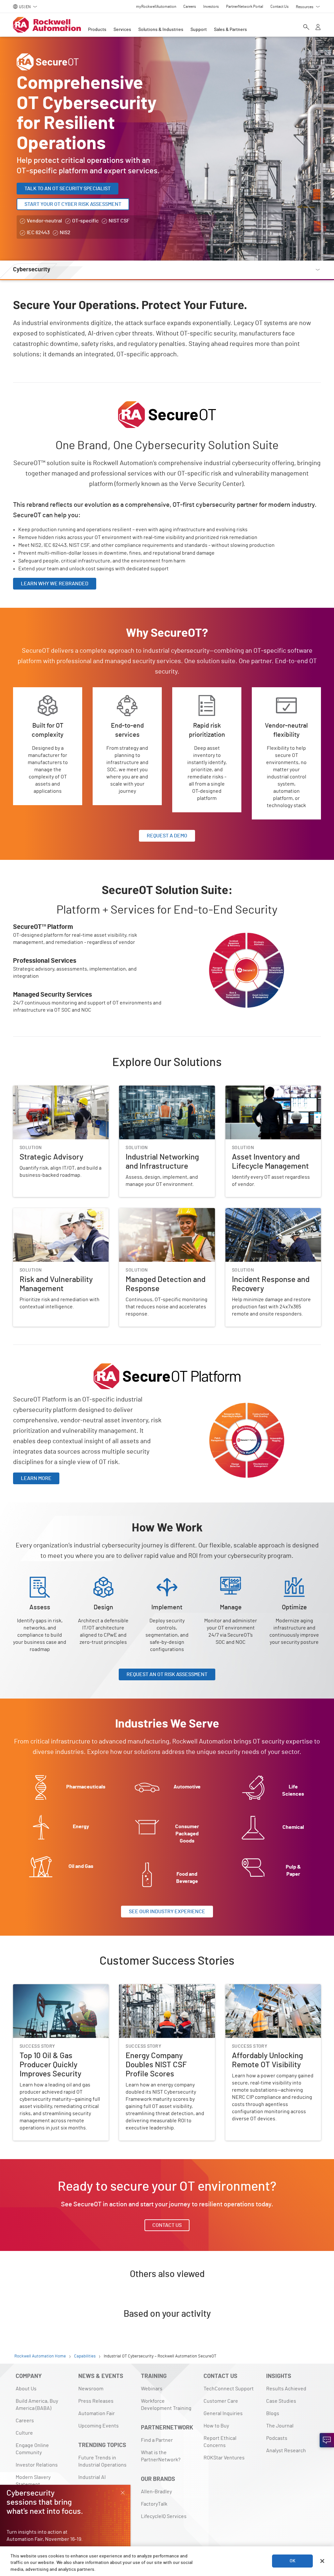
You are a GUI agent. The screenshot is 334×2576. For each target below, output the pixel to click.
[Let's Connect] (327, 2440)
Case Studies (281, 2401)
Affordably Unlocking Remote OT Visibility (273, 1988)
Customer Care (221, 2401)
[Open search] (306, 28)
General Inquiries (223, 2413)
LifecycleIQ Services (164, 2516)
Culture (24, 2433)
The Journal (280, 2426)
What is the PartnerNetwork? (161, 2456)
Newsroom (91, 2389)
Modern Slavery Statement (33, 2481)
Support (199, 30)
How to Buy (216, 2426)
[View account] (318, 28)
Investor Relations (37, 2465)
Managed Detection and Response (158, 1212)
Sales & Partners (230, 30)
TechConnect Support (229, 2389)
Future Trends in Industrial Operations (102, 2461)
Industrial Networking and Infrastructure (166, 1089)
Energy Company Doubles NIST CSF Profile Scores (159, 1992)
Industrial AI (92, 2477)
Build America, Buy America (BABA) (37, 2405)
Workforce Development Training (166, 2405)
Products (97, 30)
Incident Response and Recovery (263, 1212)
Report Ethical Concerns (220, 2442)
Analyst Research (286, 2451)
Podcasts (277, 2438)
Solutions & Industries (161, 30)
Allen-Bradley (156, 2492)
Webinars (152, 2389)
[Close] (322, 2561)
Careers (25, 2421)
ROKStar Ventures (224, 2458)
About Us (26, 2389)
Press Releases (96, 2401)
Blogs (273, 2413)
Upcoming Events (99, 2426)
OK (293, 2561)
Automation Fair (97, 2413)
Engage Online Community (32, 2449)
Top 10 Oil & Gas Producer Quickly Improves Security (50, 1992)
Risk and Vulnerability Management (53, 1212)
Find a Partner (157, 2440)
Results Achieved (286, 2389)
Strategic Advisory (34, 1089)
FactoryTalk (154, 2504)
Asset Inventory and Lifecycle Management (259, 1093)
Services (122, 30)
